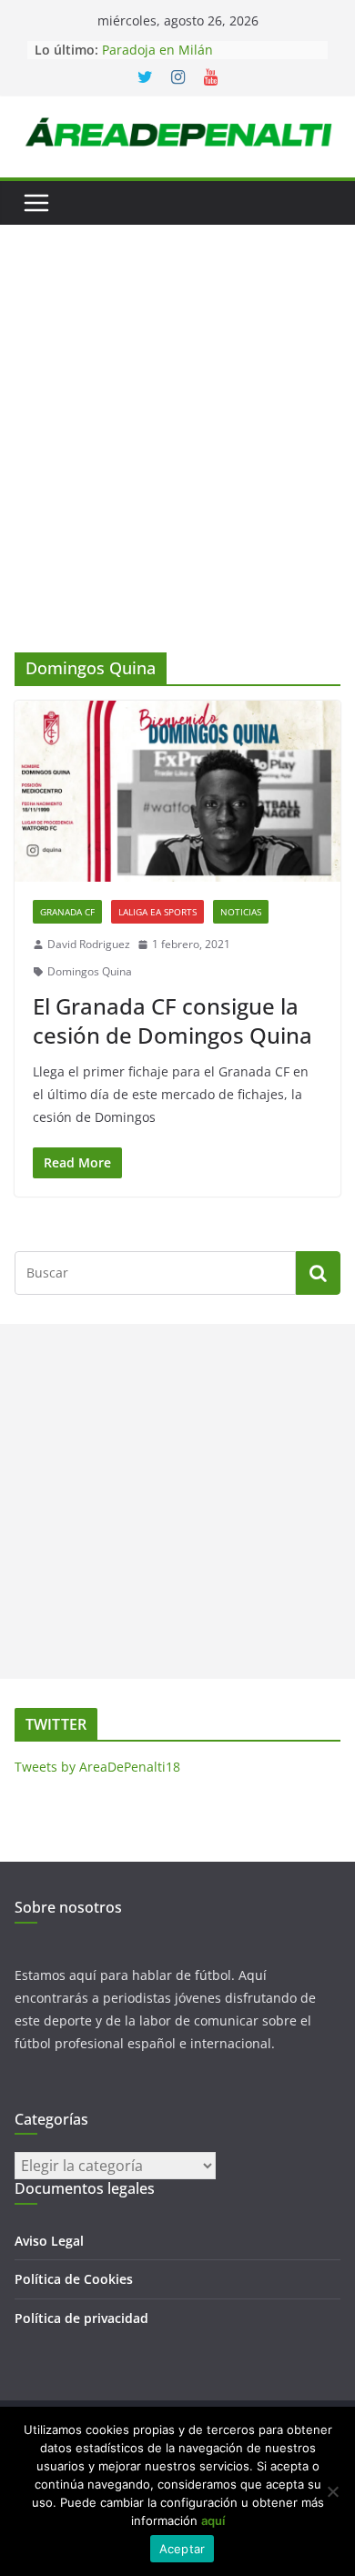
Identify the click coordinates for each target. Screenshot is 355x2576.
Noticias (241, 912)
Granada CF (67, 912)
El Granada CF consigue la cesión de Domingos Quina (172, 1020)
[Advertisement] (177, 466)
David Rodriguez (89, 944)
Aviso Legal (49, 2241)
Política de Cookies (74, 2279)
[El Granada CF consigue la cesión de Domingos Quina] (177, 791)
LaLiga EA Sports (157, 912)
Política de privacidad (81, 2318)
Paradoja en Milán (157, 50)
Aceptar (183, 2549)
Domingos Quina (90, 971)
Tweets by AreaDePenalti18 (97, 1767)
